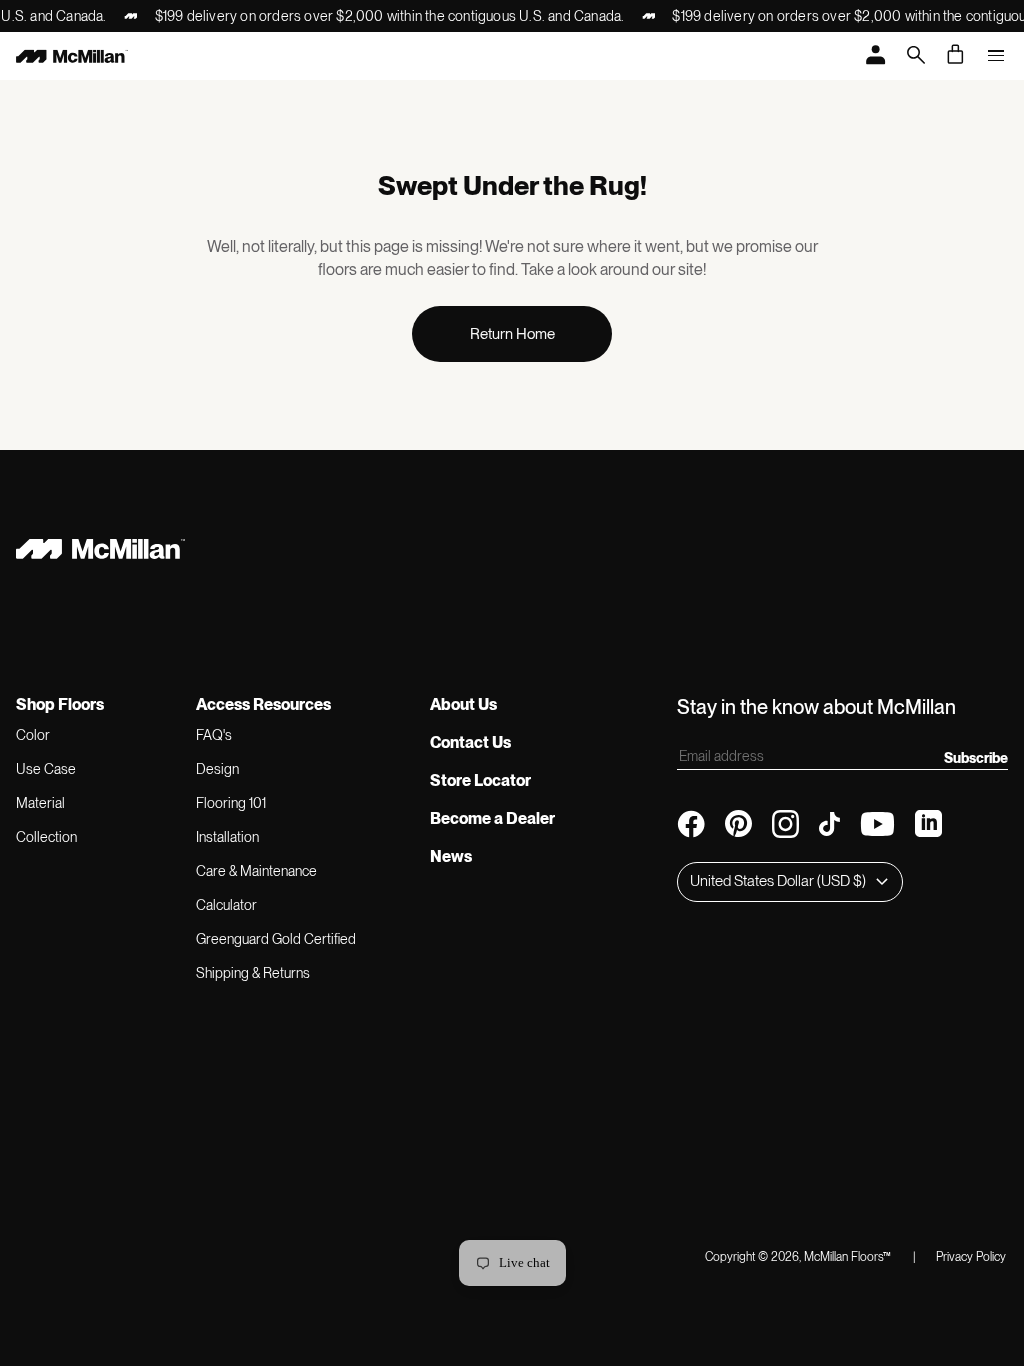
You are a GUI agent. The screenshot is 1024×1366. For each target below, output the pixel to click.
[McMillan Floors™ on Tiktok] (829, 824)
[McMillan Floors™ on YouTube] (877, 824)
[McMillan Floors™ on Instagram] (785, 824)
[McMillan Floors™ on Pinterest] (738, 823)
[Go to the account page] (876, 56)
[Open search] (916, 56)
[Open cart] (956, 54)
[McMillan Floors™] (72, 56)
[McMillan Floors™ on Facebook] (691, 824)
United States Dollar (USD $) (778, 881)
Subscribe (976, 758)
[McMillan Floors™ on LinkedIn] (928, 823)
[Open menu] (996, 56)
